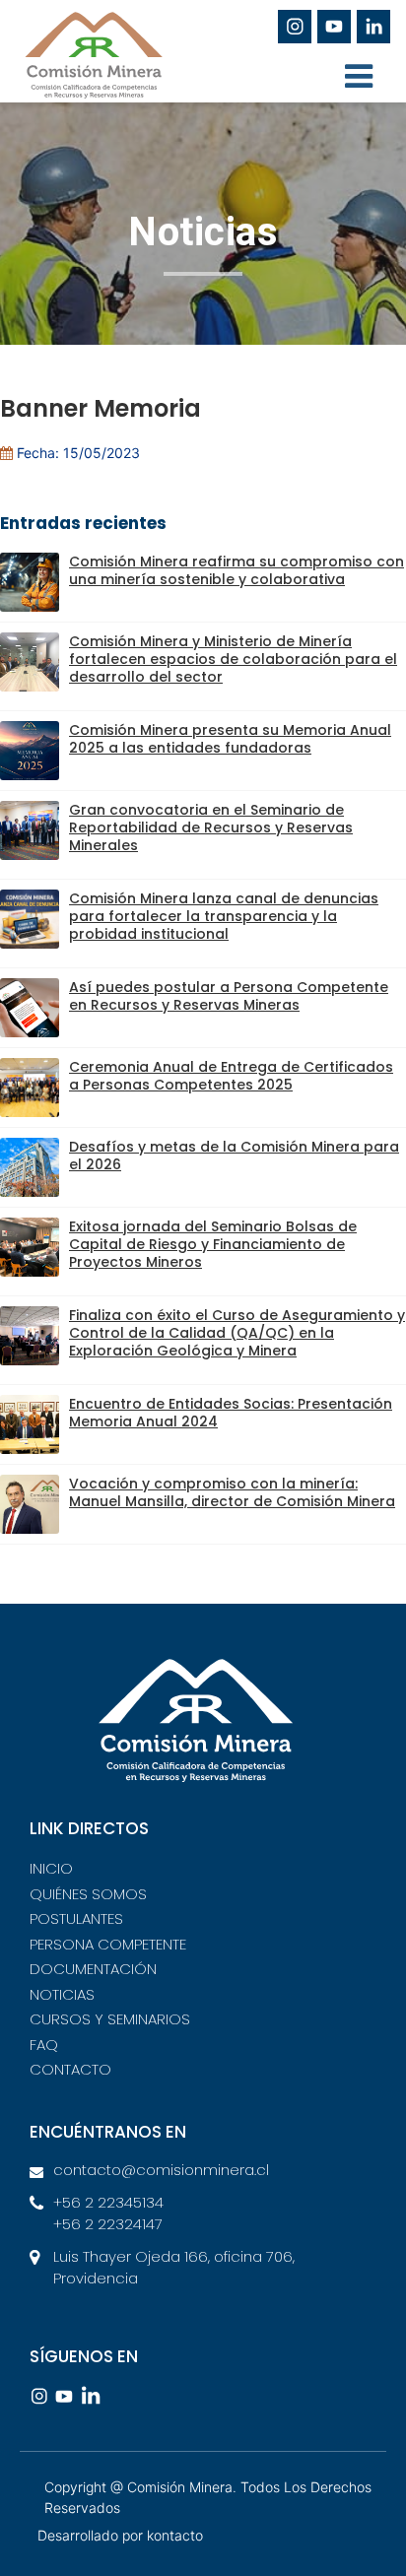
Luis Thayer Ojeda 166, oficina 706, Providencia (174, 2268)
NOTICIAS (62, 1994)
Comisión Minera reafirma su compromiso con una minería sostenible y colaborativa (237, 571)
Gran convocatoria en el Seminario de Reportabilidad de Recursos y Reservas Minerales (211, 828)
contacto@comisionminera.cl (161, 2170)
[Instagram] (295, 27)
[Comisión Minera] (128, 63)
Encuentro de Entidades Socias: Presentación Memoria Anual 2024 (231, 1413)
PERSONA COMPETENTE (108, 1944)
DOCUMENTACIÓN (93, 1969)
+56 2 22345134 (108, 2202)
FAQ (44, 2045)
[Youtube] (334, 27)
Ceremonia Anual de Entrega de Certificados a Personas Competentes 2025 (231, 1076)
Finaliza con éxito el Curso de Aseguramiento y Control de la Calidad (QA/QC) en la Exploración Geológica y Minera (237, 1333)
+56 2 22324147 (108, 2224)
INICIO (51, 1868)
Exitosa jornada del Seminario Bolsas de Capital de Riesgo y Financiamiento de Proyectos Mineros (213, 1245)
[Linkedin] (373, 27)
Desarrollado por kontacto (120, 2535)
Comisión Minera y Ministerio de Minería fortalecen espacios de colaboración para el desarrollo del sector (233, 660)
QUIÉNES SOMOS (88, 1894)
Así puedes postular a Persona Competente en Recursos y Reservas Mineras (229, 996)
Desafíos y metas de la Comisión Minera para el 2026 (234, 1156)
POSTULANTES (76, 1918)
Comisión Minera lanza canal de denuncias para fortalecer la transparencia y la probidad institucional (224, 917)
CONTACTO (70, 2069)
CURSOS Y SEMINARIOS (110, 2019)
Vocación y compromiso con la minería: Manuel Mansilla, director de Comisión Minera (232, 1493)
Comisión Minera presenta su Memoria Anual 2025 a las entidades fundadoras (230, 739)
